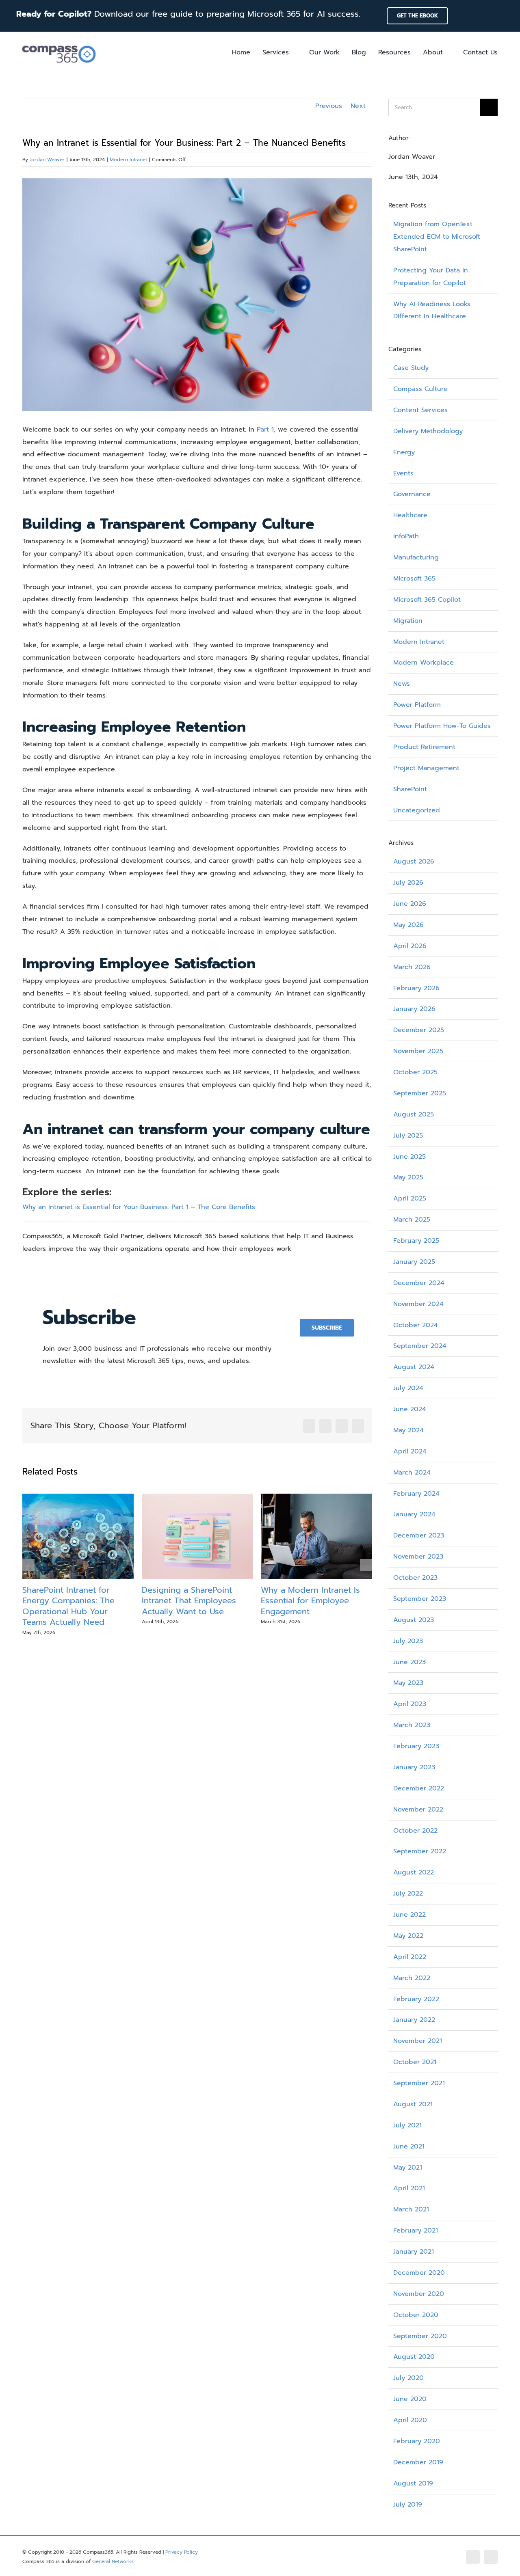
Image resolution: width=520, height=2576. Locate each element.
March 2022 (412, 1978)
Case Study (411, 368)
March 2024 (412, 1473)
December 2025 (419, 1030)
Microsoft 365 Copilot (427, 600)
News (402, 684)
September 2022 (420, 1851)
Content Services (420, 410)
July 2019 (408, 2505)
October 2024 (416, 1325)
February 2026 (416, 988)
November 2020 (419, 2294)
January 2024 (414, 1514)
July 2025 (408, 1136)
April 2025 (410, 1198)
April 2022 (410, 1957)
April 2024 (410, 1451)
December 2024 (419, 1283)
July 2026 (408, 883)
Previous (329, 106)
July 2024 (408, 1388)
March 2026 (412, 967)
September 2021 (419, 2083)
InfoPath (406, 536)
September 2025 (420, 1093)
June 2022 (409, 1915)
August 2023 (414, 1620)
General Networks (113, 2561)
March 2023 (412, 1725)
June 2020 (410, 2399)
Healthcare (410, 515)
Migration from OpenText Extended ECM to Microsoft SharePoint (437, 237)
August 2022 (414, 1872)
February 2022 (416, 1999)
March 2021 (411, 2209)
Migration (408, 621)
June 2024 (410, 1409)
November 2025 (418, 1051)
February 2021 (416, 2231)
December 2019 (418, 2462)
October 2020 (416, 2315)
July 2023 (408, 1641)
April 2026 (410, 946)
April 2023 (410, 1704)
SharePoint (410, 789)
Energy (404, 452)
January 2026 (414, 1009)
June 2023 (409, 1662)
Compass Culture (420, 389)
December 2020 (419, 2273)
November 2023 (418, 1557)
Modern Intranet (128, 160)
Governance (412, 494)
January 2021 (414, 2252)
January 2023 (414, 1767)
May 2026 (408, 925)
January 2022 (414, 2020)
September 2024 (420, 1346)
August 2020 (414, 2357)
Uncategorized (417, 810)
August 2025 (414, 1114)
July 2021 (407, 2125)
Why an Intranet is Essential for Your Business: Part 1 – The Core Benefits (139, 1207)
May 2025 (408, 1177)
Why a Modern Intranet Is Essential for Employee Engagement (310, 1601)
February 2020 (417, 2441)
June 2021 (409, 2146)
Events (403, 473)
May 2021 (408, 2168)
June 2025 (409, 1157)
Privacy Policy (182, 2552)
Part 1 (265, 430)
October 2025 (415, 1072)
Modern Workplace (424, 663)
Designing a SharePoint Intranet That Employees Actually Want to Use (189, 1601)
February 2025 (416, 1241)
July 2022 (408, 1894)
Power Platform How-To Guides (442, 726)
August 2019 (413, 2483)
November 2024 (418, 1304)
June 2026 (410, 904)
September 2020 (420, 2336)
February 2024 (416, 1494)
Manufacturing (416, 557)
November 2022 (418, 1809)
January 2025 (414, 1262)
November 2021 (418, 2041)
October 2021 (415, 2062)
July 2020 (408, 2378)
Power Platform (417, 705)
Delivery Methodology (428, 431)
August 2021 (413, 2104)
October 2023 (415, 1578)
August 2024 (414, 1367)
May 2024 (408, 1430)
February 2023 (416, 1746)
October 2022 (415, 1831)
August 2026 (414, 862)
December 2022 (419, 1788)
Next (358, 106)
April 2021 (409, 2188)
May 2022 (408, 1936)
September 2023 (420, 1599)
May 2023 (408, 1683)
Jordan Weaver (47, 160)
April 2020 (410, 2420)
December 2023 (419, 1535)
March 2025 (412, 1220)
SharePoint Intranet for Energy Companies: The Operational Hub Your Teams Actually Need (68, 1606)
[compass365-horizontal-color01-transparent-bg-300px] (59, 43)
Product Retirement (424, 747)
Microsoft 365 (414, 579)
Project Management (426, 768)
